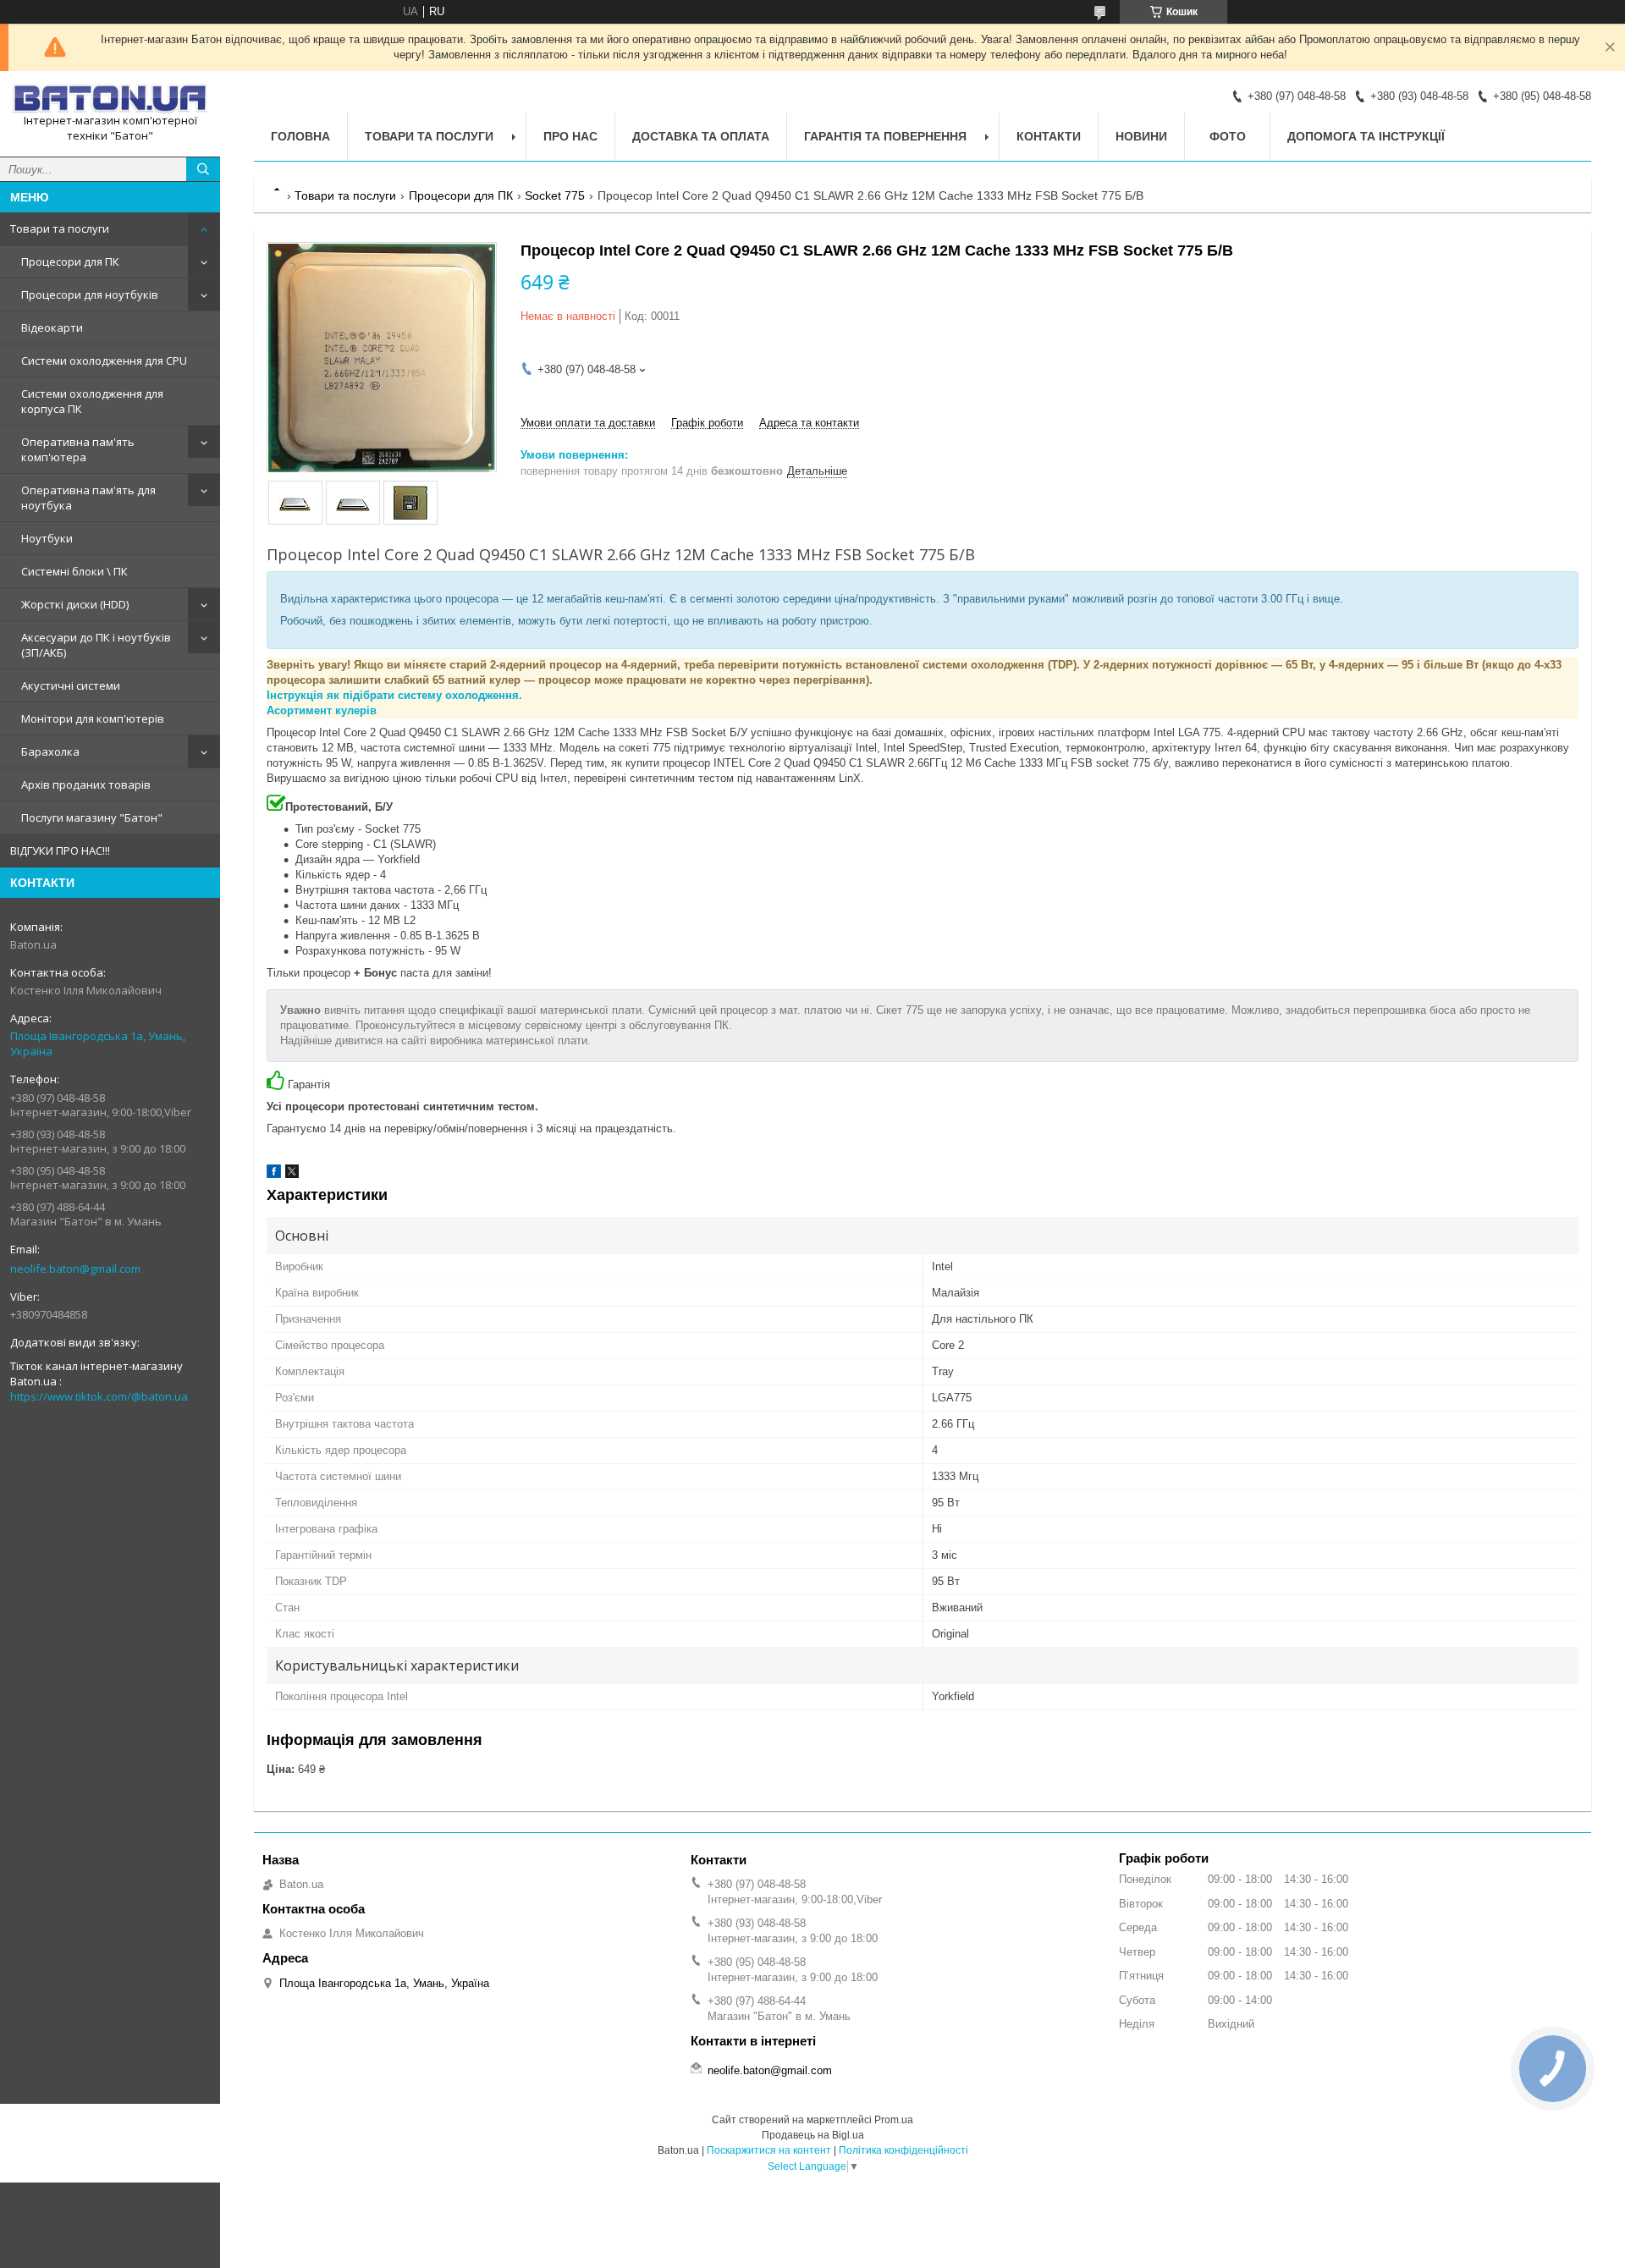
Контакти (1049, 136)
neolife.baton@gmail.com (75, 1269)
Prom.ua (894, 2120)
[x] (292, 1174)
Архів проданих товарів (86, 784)
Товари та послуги (60, 228)
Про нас (570, 136)
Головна (300, 136)
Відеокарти (52, 328)
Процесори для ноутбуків (90, 295)
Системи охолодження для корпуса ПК (92, 401)
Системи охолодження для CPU (104, 361)
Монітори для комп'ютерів (93, 718)
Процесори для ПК (70, 261)
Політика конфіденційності (903, 2150)
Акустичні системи (71, 685)
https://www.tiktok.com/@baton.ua (99, 1396)
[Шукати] (203, 169)
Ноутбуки (47, 538)
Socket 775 (555, 195)
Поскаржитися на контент (769, 2150)
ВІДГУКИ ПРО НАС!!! (60, 850)
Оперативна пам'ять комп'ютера (78, 449)
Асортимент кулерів (322, 710)
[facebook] (274, 1174)
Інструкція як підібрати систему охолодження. (394, 695)
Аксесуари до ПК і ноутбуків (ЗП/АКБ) (96, 645)
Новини (1141, 136)
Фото (1228, 136)
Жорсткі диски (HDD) (75, 604)
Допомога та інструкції (1366, 136)
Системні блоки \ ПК (74, 571)
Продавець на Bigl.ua (813, 2135)
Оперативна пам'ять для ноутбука (88, 498)
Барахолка (50, 751)
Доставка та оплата (701, 136)
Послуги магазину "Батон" (92, 817)
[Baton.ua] (110, 99)
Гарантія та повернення (885, 136)
